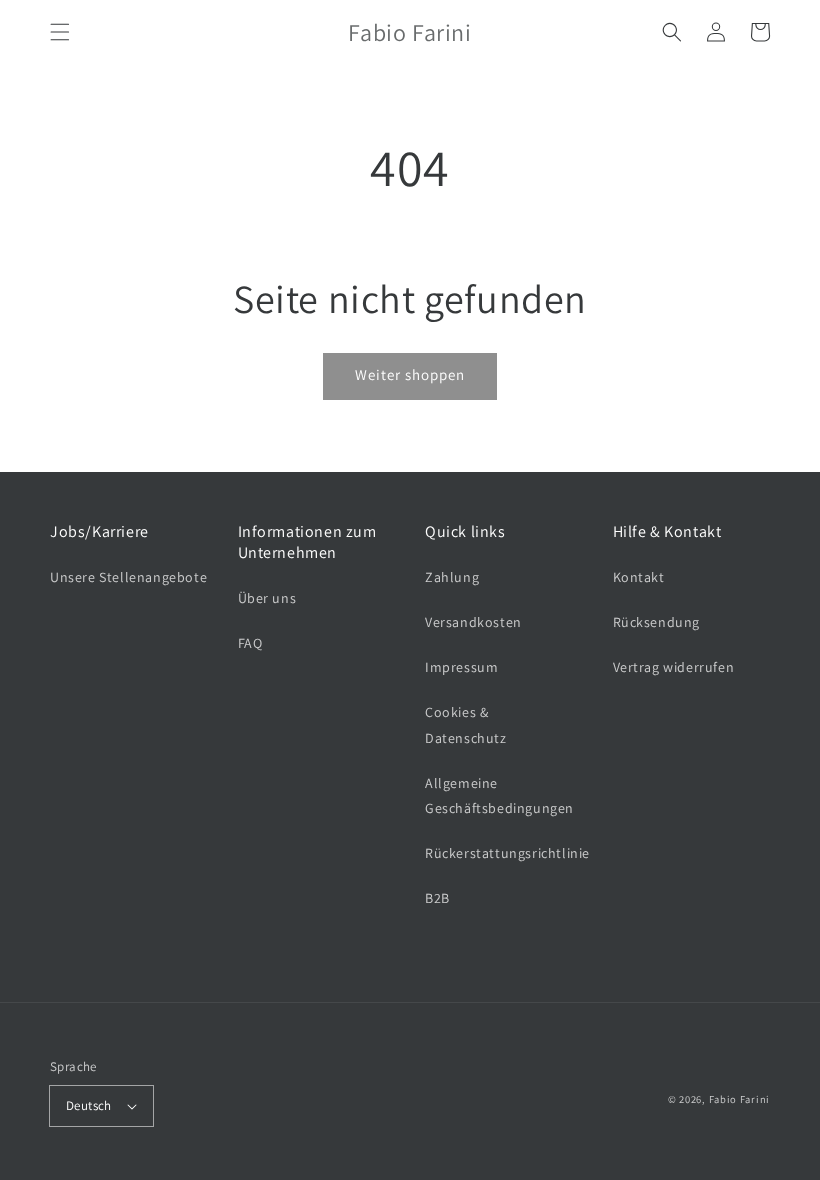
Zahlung (452, 577)
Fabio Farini (739, 1099)
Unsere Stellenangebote (128, 577)
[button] (60, 32)
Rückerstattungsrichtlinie (507, 853)
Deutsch (89, 1105)
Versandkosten (473, 622)
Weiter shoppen (410, 374)
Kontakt (639, 577)
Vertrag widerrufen (674, 667)
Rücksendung (657, 622)
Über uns (267, 598)
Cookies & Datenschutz (466, 724)
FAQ (250, 643)
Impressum (461, 667)
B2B (437, 898)
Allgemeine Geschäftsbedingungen (499, 795)
